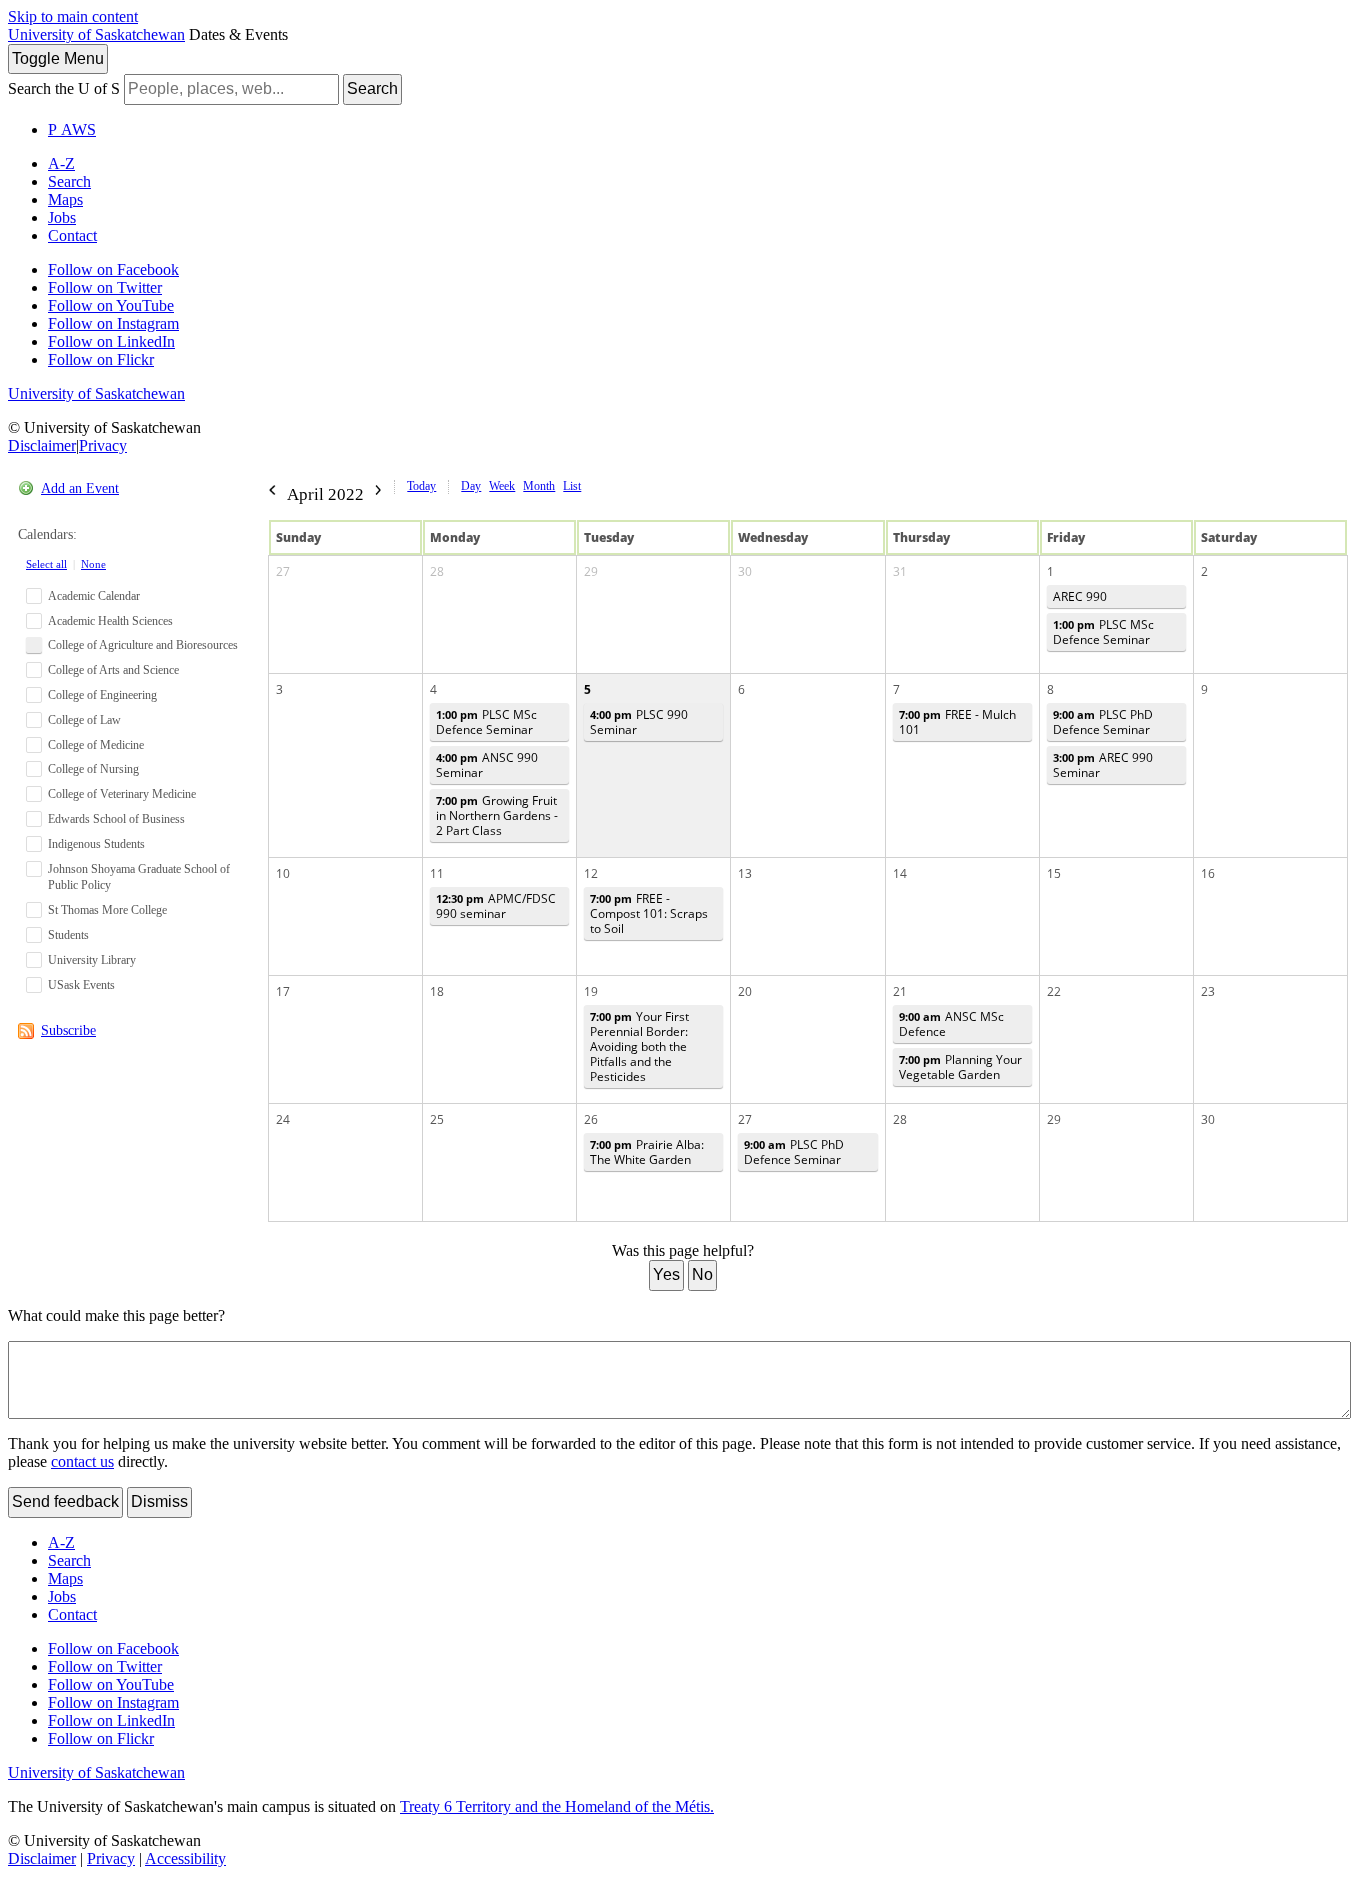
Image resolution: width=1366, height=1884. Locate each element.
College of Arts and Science (113, 670)
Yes (666, 1274)
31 (900, 571)
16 (1208, 873)
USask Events (81, 985)
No (702, 1274)
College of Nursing (93, 769)
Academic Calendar (94, 596)
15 (1054, 873)
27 (283, 571)
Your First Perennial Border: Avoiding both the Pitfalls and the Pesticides (639, 1046)
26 (591, 1119)
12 (591, 873)
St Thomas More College (107, 910)
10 (283, 873)
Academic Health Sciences (110, 621)
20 (745, 991)
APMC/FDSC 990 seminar (496, 906)
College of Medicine (96, 745)
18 (437, 991)
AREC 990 (1080, 596)
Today (421, 486)
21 (900, 991)
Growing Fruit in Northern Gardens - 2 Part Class (497, 815)
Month (539, 486)
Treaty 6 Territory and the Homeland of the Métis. (557, 1806)
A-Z (61, 163)
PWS (72, 129)
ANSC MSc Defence (951, 1024)
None (93, 564)
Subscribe (68, 1030)
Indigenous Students (96, 844)
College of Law (84, 720)
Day (471, 486)
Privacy (103, 445)
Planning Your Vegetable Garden (960, 1067)
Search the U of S (64, 88)
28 (437, 571)
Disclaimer (42, 445)
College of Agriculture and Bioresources (143, 645)
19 (591, 991)
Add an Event (80, 488)
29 (591, 571)
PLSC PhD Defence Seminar (1103, 722)
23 (1208, 991)
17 (283, 991)
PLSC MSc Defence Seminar (1103, 632)
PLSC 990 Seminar (639, 722)
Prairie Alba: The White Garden (647, 1152)
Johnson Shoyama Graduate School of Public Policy (139, 877)
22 (1054, 991)
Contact (72, 235)
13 (745, 873)
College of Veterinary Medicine (122, 794)
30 (745, 571)
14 (900, 873)
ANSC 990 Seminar (487, 765)
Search (372, 88)
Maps (65, 199)
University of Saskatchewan (96, 34)
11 (437, 873)
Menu (58, 58)
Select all (46, 564)
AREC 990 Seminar (1103, 765)
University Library (92, 960)
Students (68, 935)
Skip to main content (73, 16)
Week (502, 486)
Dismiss (159, 1501)
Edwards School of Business (116, 819)
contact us (82, 1461)
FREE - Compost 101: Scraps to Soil (649, 913)
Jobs (62, 217)
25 (437, 1119)
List (572, 486)
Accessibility (185, 1858)
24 (283, 1119)
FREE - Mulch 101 (957, 722)
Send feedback (65, 1501)
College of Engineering (102, 695)
